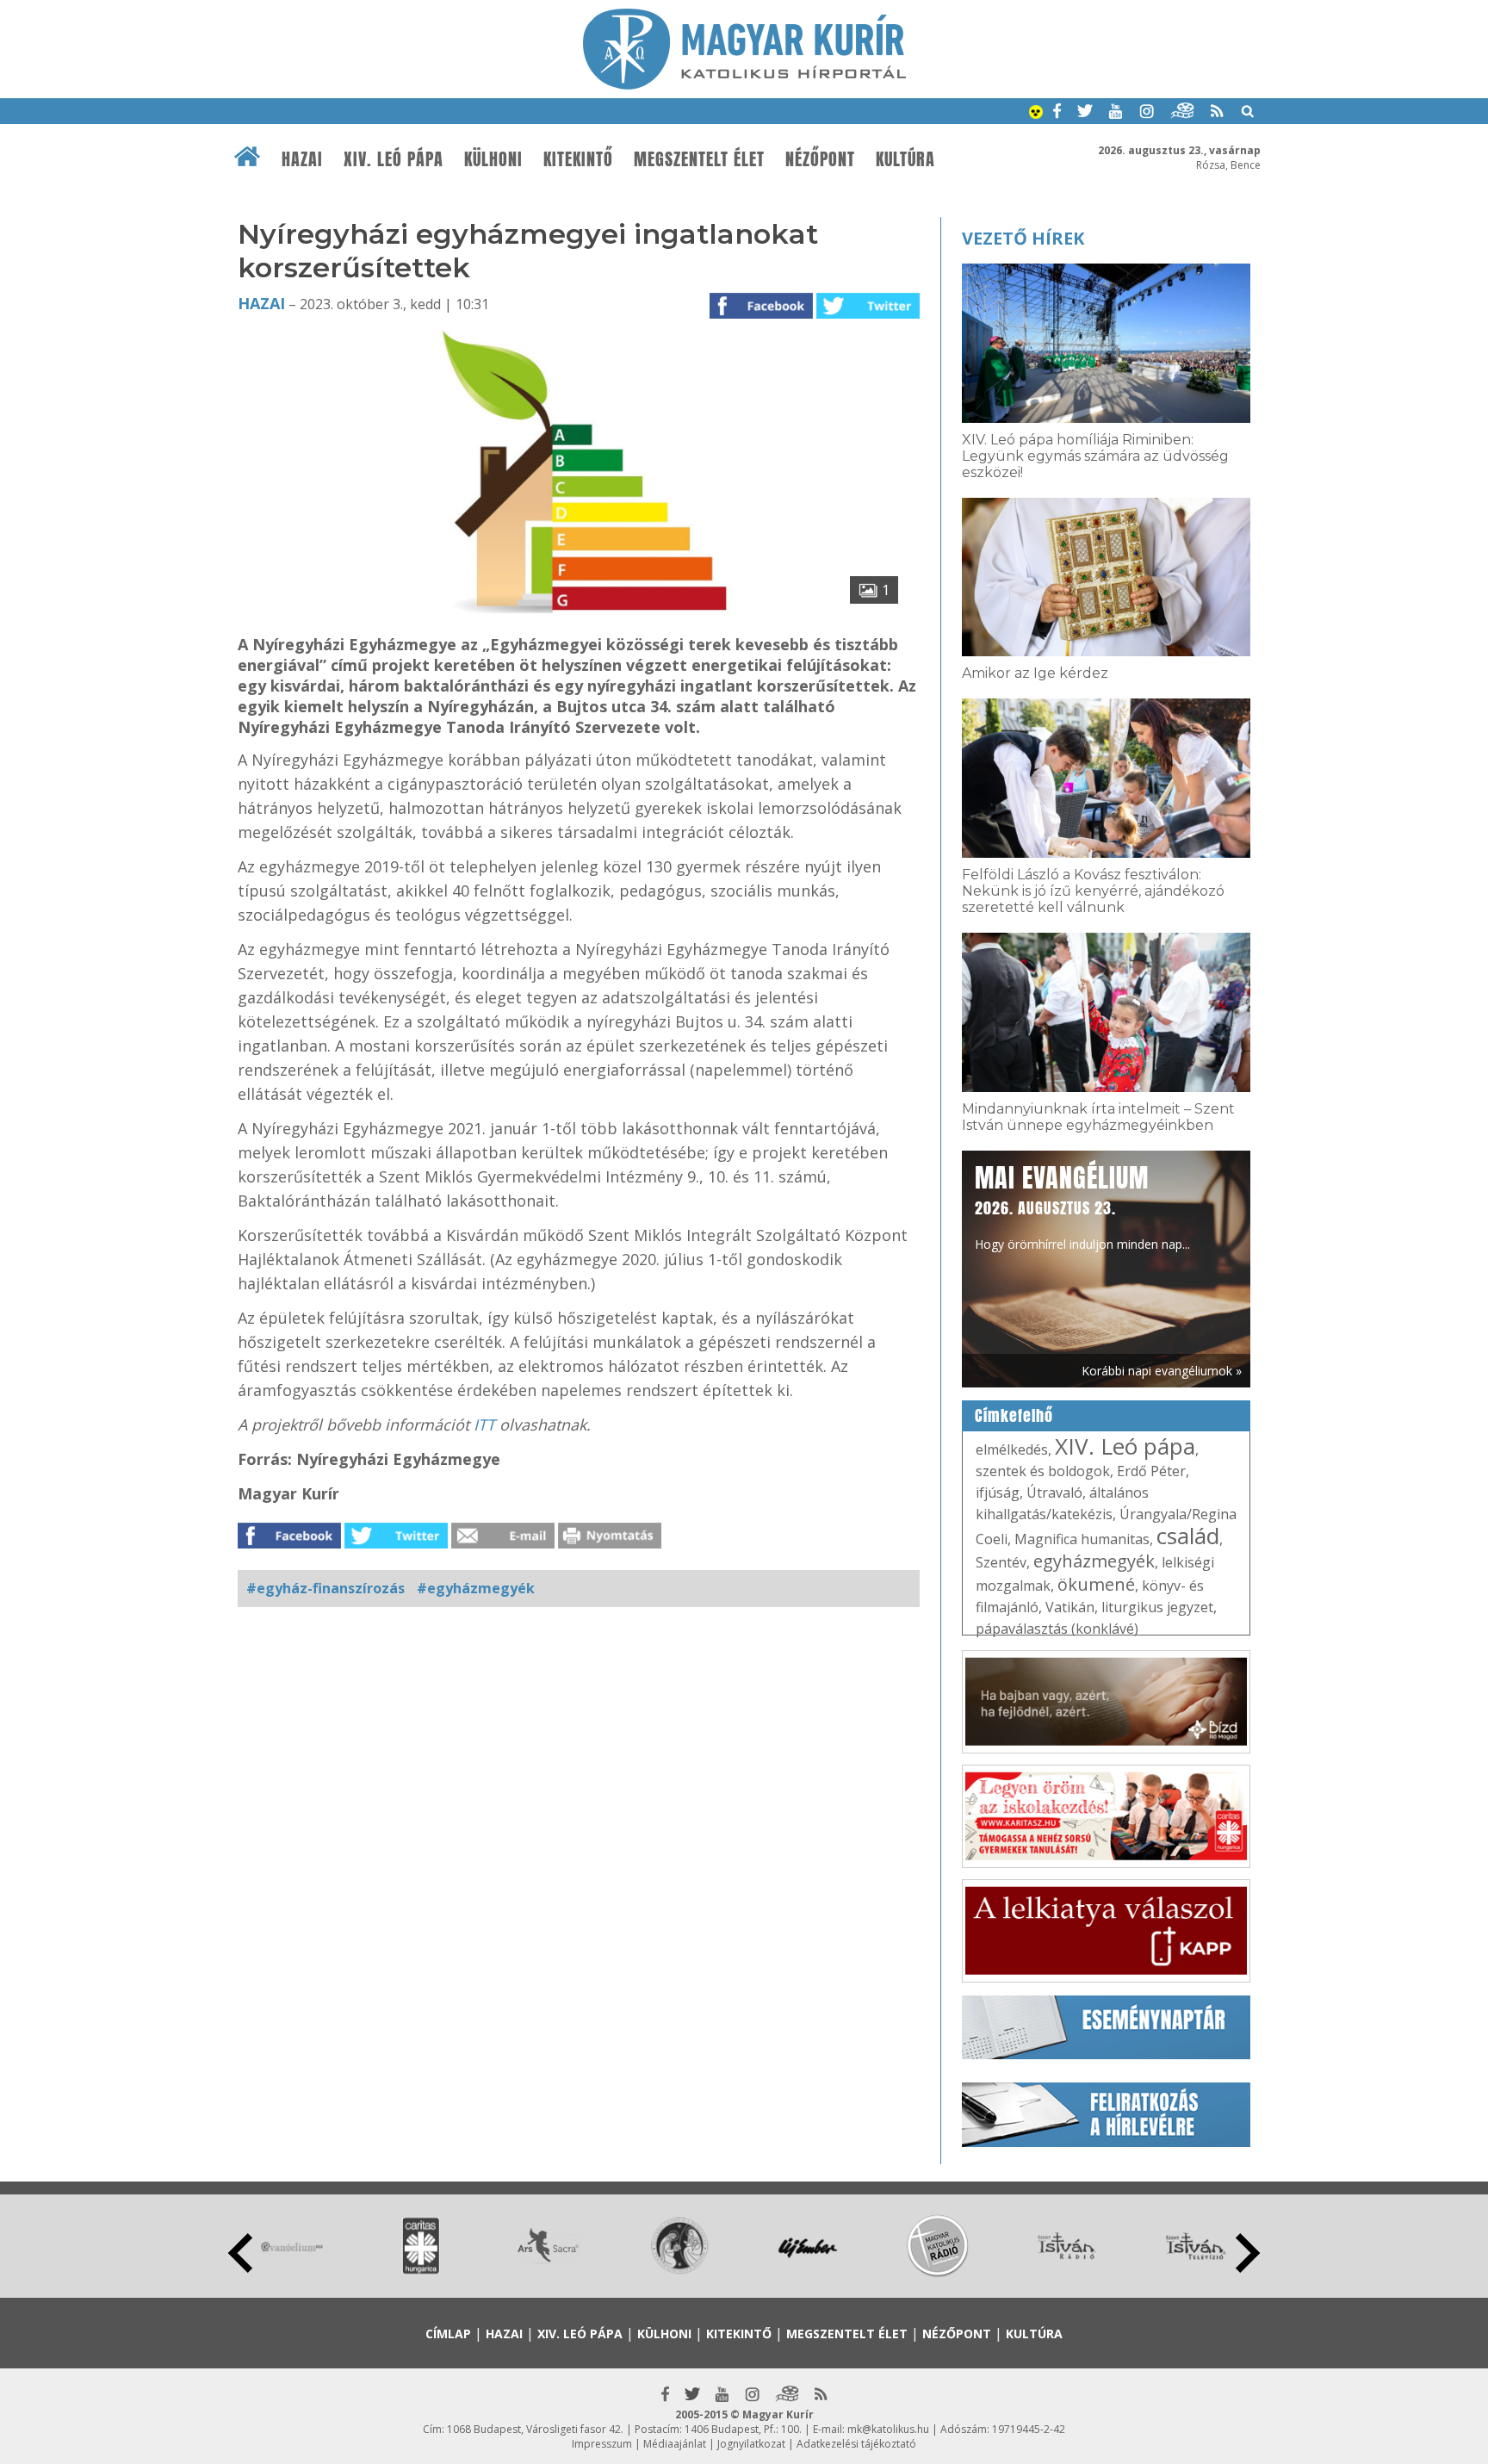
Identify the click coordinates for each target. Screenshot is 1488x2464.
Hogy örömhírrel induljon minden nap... (1082, 1206)
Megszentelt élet (699, 159)
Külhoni (493, 159)
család (1188, 1536)
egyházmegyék (1094, 1561)
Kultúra (905, 159)
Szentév (1001, 1562)
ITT (484, 1424)
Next (1248, 2253)
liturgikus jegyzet (1157, 1607)
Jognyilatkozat (751, 2444)
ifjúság (998, 1493)
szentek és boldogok (1043, 1471)
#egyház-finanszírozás (325, 1588)
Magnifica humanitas (1082, 1539)
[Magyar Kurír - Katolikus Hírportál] (744, 84)
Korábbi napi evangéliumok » (1162, 1371)
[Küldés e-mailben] (503, 1543)
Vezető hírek (1023, 238)
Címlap (448, 2334)
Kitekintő (578, 159)
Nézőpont (820, 159)
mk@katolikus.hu (888, 2429)
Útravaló (1054, 1493)
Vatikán (1070, 1607)
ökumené (1096, 1584)
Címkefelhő (1014, 1416)
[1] (579, 616)
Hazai (302, 159)
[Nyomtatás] (610, 1543)
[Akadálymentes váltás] (1036, 114)
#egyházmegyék (476, 1588)
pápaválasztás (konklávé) (1057, 1629)
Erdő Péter (1151, 1471)
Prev (240, 2253)
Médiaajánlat (675, 2444)
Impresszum (602, 2444)
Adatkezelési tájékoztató (856, 2444)
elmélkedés (1012, 1449)
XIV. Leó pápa (394, 159)
